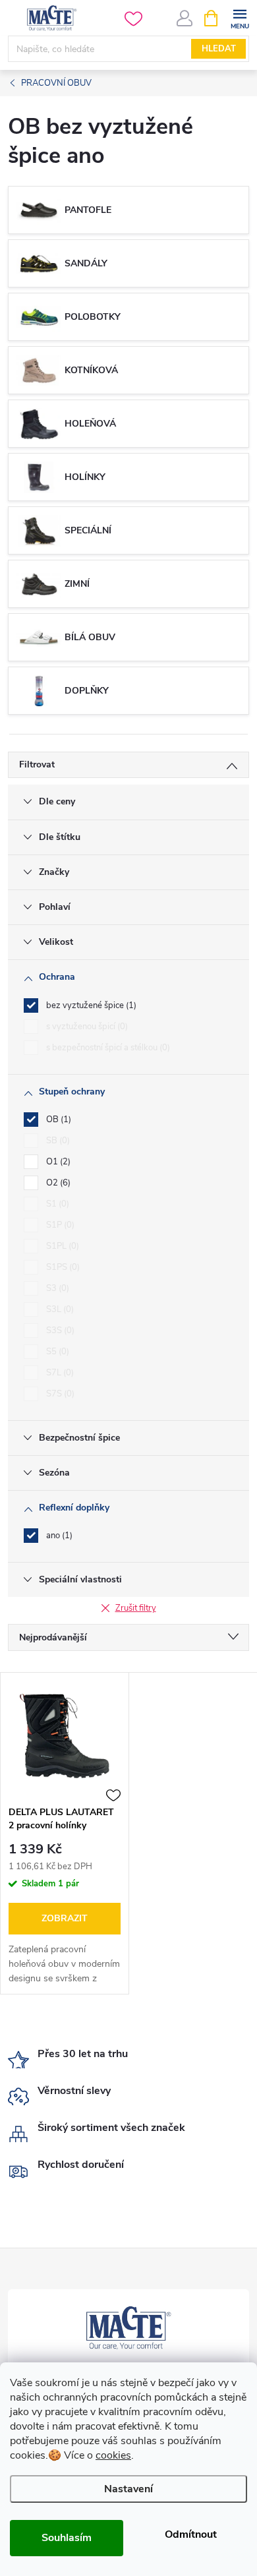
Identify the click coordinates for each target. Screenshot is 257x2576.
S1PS (62, 1267)
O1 (57, 1162)
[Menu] (240, 17)
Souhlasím (67, 2538)
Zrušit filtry (136, 1608)
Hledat (219, 49)
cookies (113, 2455)
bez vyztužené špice (90, 1005)
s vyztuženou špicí (86, 1027)
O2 (57, 1183)
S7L (59, 1373)
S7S (59, 1394)
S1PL (61, 1246)
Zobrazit (65, 1918)
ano (58, 1536)
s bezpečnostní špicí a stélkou (107, 1048)
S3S (59, 1331)
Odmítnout (191, 2534)
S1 (56, 1204)
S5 (56, 1352)
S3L (59, 1309)
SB (57, 1141)
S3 (56, 1288)
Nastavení (128, 2489)
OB (57, 1120)
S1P (59, 1225)
